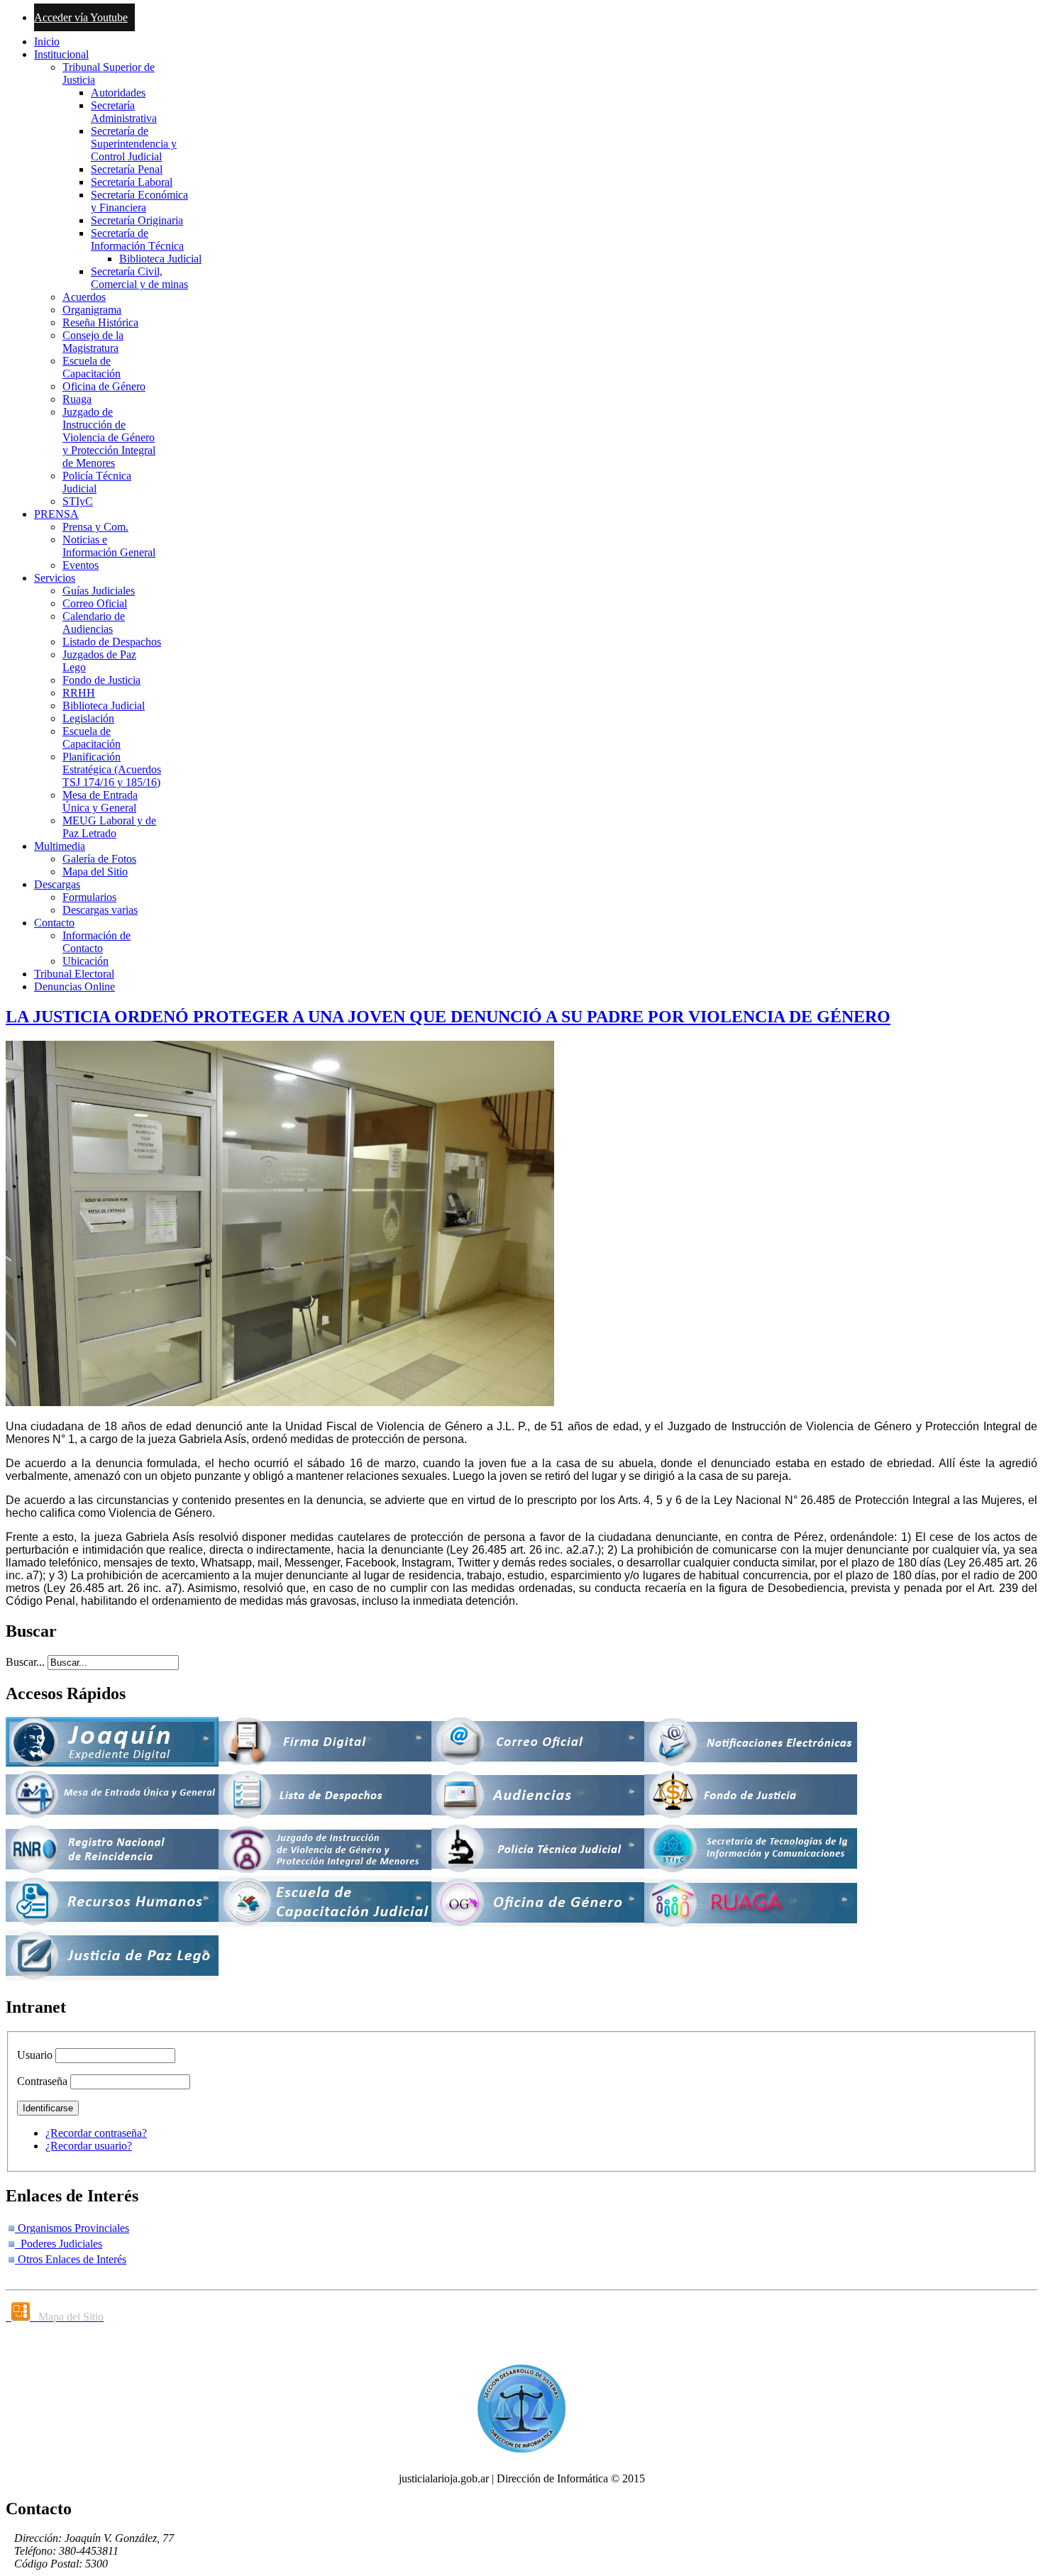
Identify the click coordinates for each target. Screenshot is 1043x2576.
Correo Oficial (95, 603)
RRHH (79, 693)
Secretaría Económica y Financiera (139, 201)
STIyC (78, 501)
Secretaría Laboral (132, 182)
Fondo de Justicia (101, 680)
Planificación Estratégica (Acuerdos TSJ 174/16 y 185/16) (112, 769)
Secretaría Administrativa (124, 112)
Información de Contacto (96, 942)
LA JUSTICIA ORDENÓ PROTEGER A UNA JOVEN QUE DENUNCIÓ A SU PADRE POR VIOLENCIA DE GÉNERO (448, 1017)
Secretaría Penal (127, 169)
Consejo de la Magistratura (93, 342)
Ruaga (77, 399)
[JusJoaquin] (112, 1763)
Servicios (55, 578)
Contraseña (42, 2081)
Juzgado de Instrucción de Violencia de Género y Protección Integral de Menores (109, 437)
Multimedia (60, 846)
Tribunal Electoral (74, 974)
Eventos (81, 565)
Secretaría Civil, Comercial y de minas (139, 278)
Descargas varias (100, 910)
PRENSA (56, 514)
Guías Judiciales (99, 591)
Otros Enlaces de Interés (71, 2259)
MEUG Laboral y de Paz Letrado (109, 827)
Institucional (61, 54)
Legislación (88, 718)
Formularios (89, 897)
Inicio (47, 42)
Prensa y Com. (95, 527)
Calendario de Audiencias (94, 623)
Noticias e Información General (109, 546)
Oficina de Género (104, 386)
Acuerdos (84, 297)
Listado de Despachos (112, 642)
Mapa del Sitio (95, 872)
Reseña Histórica (100, 322)
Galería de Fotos (99, 859)
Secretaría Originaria (137, 220)
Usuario (35, 2055)
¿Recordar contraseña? (96, 2133)
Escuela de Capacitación (92, 367)
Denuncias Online (74, 986)
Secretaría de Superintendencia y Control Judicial (134, 144)
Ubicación (85, 961)
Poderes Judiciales (59, 2244)
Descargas (57, 884)
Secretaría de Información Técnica (137, 239)
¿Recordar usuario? (89, 2146)
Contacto (54, 923)
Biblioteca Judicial (160, 259)
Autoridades (118, 93)
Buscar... (25, 1662)
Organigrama (92, 310)
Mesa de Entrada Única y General (100, 801)
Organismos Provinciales (72, 2228)
